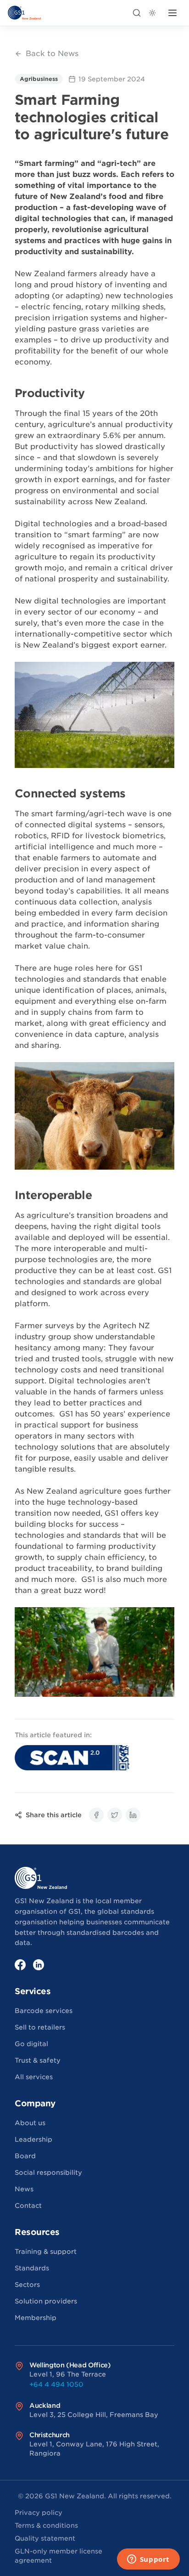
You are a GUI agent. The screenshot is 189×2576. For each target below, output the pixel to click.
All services (34, 2077)
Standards (32, 2268)
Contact (28, 2206)
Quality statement (45, 2538)
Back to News (52, 54)
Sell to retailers (40, 2027)
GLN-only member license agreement (58, 2556)
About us (30, 2123)
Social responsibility (48, 2172)
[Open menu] (172, 13)
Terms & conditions (46, 2525)
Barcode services (44, 2011)
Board (25, 2156)
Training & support (46, 2252)
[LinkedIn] (39, 1965)
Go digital (31, 2044)
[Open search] (137, 13)
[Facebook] (20, 1965)
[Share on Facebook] (96, 1815)
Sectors (27, 2285)
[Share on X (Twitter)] (115, 1815)
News (24, 2189)
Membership (36, 2318)
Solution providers (46, 2301)
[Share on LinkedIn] (133, 1815)
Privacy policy (39, 2513)
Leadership (33, 2139)
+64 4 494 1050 (56, 2384)
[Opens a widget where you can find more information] (148, 2560)
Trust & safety (38, 2060)
